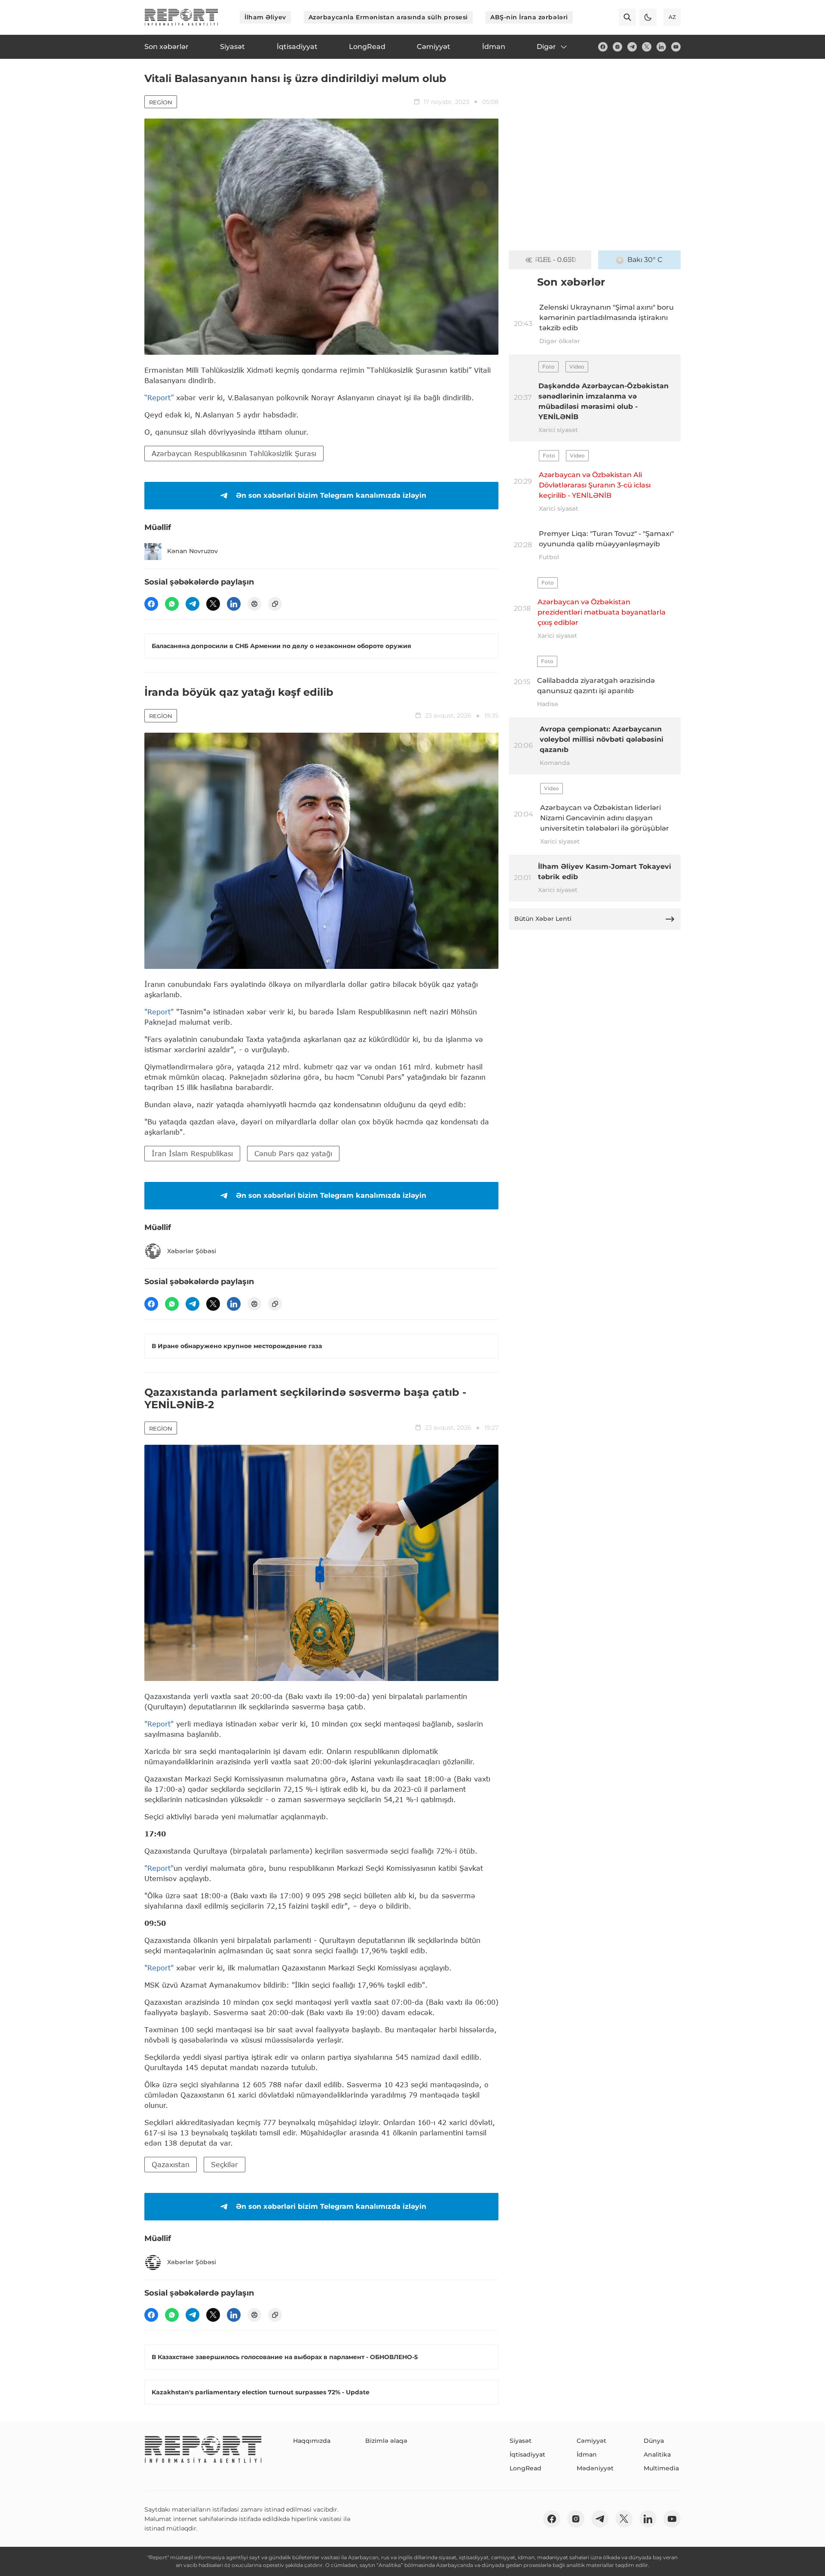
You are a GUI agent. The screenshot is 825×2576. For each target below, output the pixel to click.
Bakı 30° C (645, 260)
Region (161, 102)
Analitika (657, 2454)
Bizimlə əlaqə (386, 2441)
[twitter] (647, 47)
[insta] (617, 47)
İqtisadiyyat (527, 2454)
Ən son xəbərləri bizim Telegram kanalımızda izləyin (331, 495)
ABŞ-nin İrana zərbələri (529, 17)
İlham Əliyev (265, 17)
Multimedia (661, 2468)
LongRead (526, 2468)
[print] (254, 604)
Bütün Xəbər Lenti (543, 919)
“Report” (159, 397)
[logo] (181, 17)
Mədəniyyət (595, 2468)
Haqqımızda (312, 2441)
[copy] (275, 604)
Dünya (654, 2441)
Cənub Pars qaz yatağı (293, 1153)
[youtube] (676, 47)
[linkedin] (661, 47)
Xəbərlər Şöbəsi (192, 1251)
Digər (546, 47)
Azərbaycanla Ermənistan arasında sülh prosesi (388, 17)
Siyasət (521, 2441)
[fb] (603, 47)
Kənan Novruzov (192, 551)
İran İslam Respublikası (192, 1153)
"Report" (159, 1012)
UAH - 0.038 (556, 260)
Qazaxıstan (171, 2164)
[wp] (172, 604)
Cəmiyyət (591, 2441)
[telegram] (632, 47)
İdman (587, 2454)
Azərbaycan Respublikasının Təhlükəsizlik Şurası (234, 453)
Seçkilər (225, 2164)
